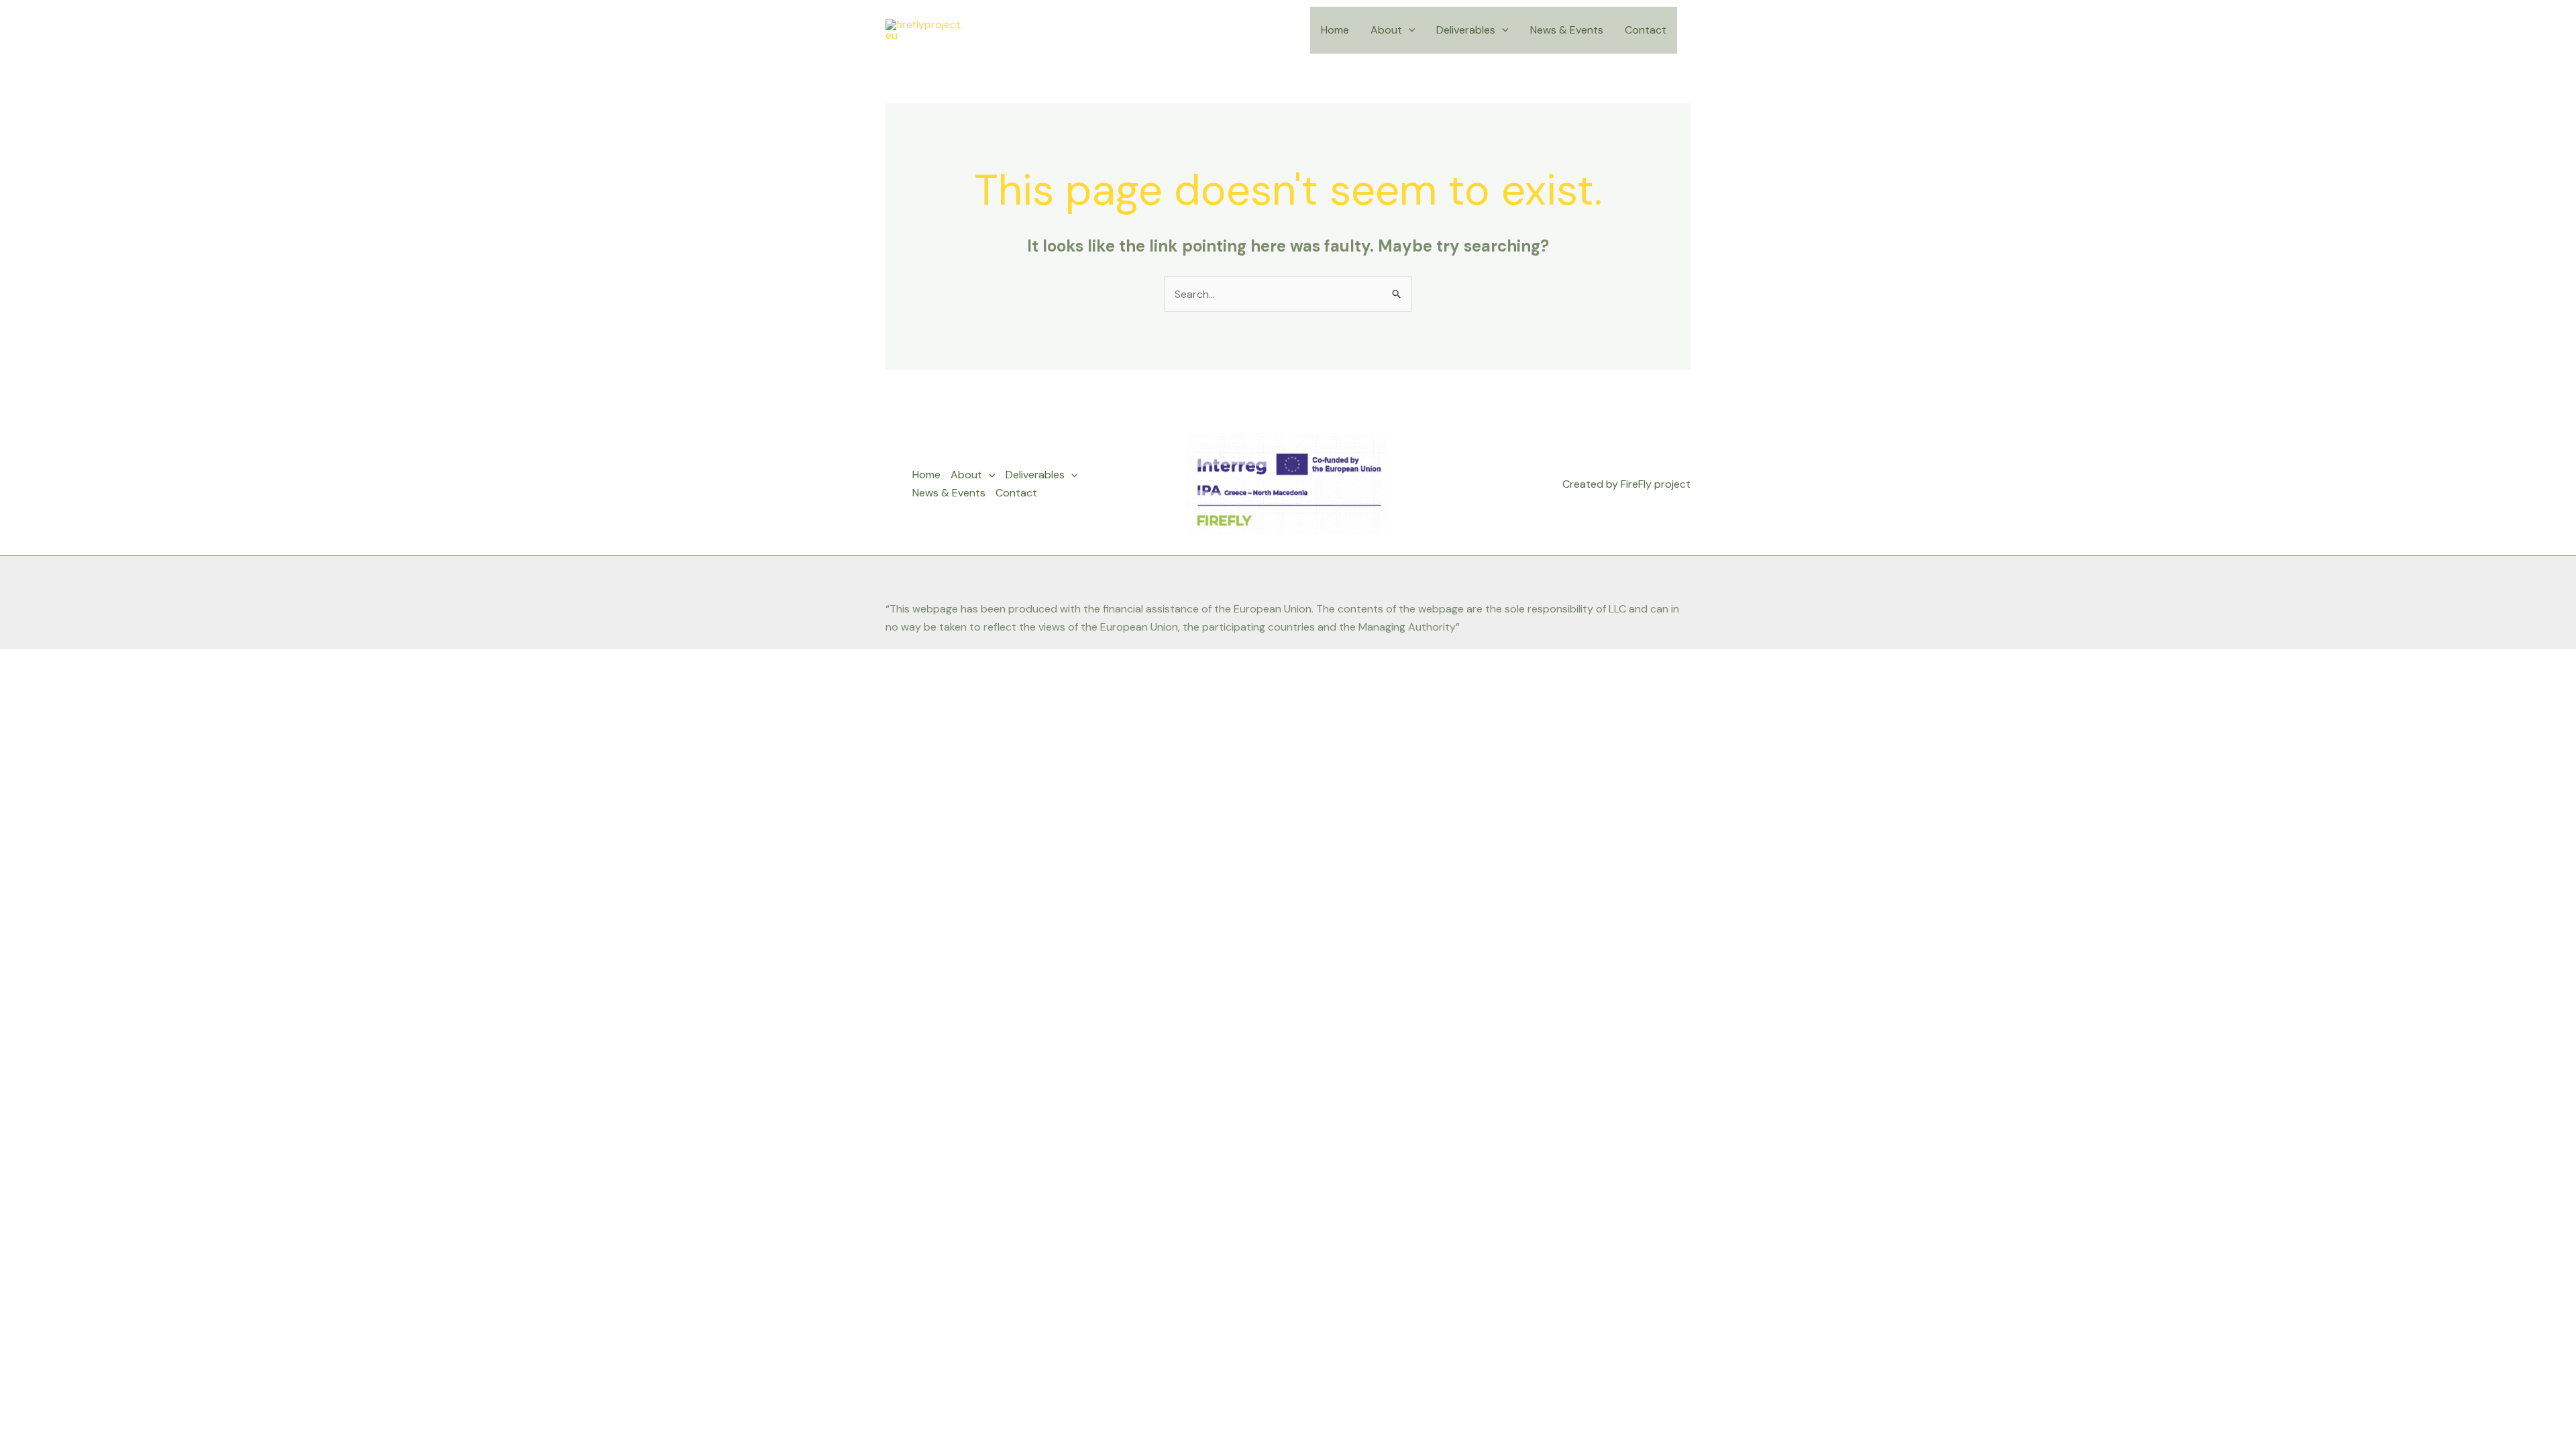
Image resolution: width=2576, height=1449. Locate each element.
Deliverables (1466, 30)
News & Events (1567, 30)
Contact (1646, 30)
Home (1335, 30)
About (1386, 30)
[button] (1409, 30)
